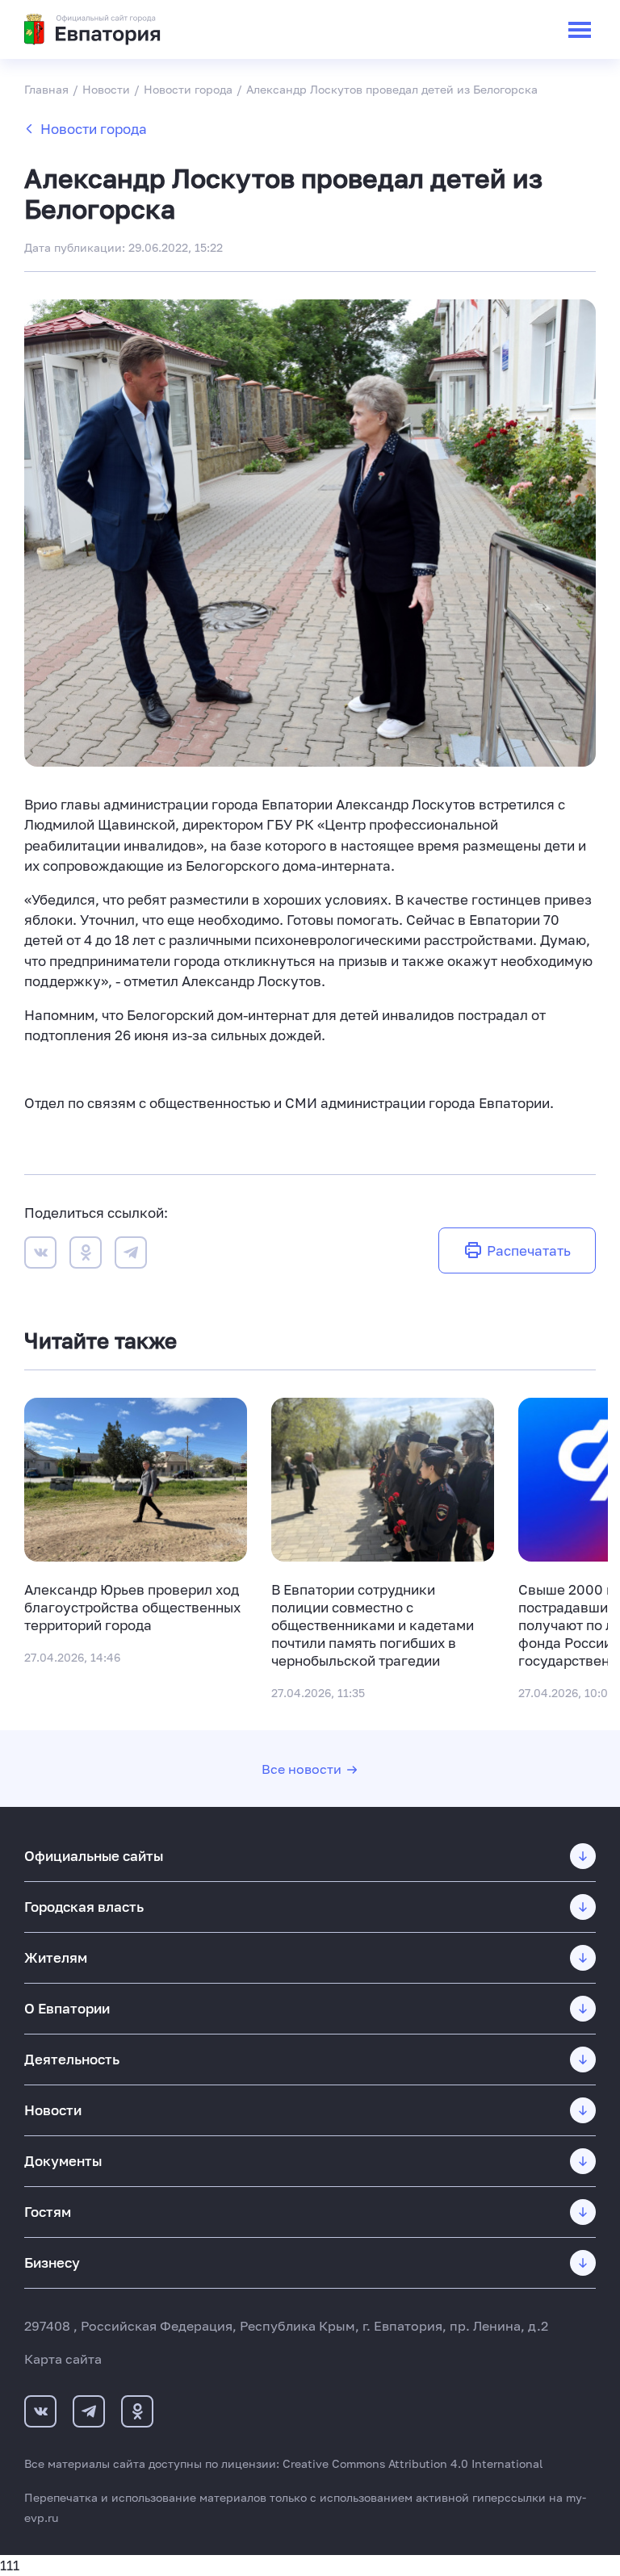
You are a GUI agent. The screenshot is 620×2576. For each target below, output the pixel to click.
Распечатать (529, 1250)
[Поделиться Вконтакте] (40, 1255)
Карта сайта (63, 2359)
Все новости (302, 1769)
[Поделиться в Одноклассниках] (86, 1255)
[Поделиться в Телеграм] (131, 1255)
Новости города (94, 129)
